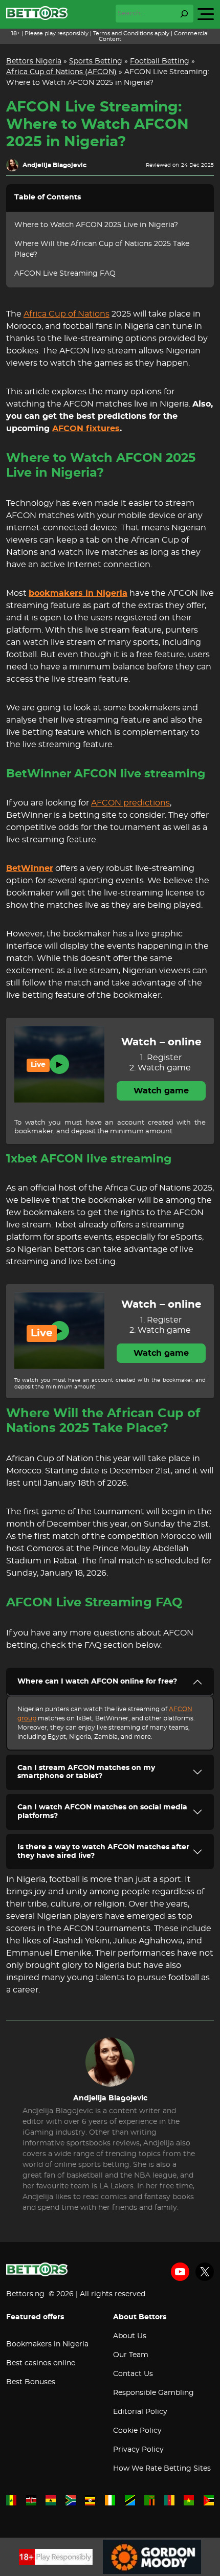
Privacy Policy (138, 2450)
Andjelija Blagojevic (54, 165)
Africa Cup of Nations (67, 314)
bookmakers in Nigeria (78, 593)
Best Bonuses (31, 2382)
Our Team (131, 2355)
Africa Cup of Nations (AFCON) (61, 72)
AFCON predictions (130, 803)
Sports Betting (96, 61)
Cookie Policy (137, 2431)
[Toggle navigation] (206, 14)
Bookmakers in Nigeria (47, 2344)
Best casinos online (41, 2363)
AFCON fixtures (86, 429)
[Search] (184, 14)
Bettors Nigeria (34, 61)
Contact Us (133, 2374)
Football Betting (160, 61)
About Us (130, 2336)
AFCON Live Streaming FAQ (65, 274)
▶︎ (59, 1064)
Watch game (161, 1091)
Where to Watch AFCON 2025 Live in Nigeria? (96, 225)
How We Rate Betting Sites (162, 2469)
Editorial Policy (140, 2412)
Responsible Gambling (153, 2393)
